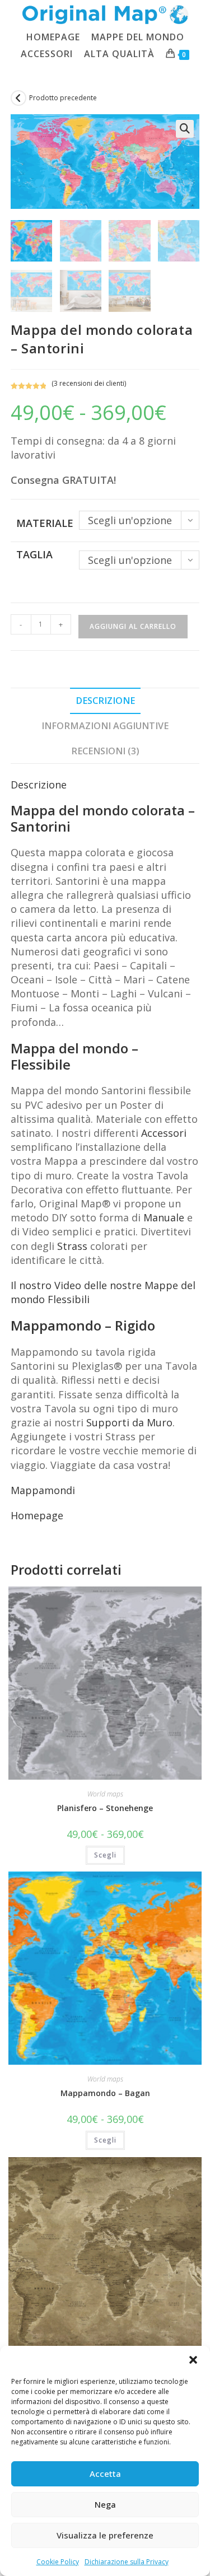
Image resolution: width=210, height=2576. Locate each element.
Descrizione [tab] (105, 701)
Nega (105, 2504)
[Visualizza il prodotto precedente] (18, 98)
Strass (72, 1246)
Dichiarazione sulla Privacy (127, 2562)
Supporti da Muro (129, 1422)
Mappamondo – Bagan (105, 2093)
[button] (193, 2360)
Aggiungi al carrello (133, 626)
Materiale (45, 523)
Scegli (105, 1855)
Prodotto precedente (63, 98)
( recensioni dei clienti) (89, 383)
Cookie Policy (58, 2562)
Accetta (105, 2474)
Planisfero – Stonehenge (105, 1808)
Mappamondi (43, 1490)
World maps (105, 1794)
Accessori (164, 1133)
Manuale (164, 1217)
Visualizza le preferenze (105, 2535)
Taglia (34, 554)
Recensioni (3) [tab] (105, 751)
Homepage (37, 1515)
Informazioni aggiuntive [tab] (105, 726)
